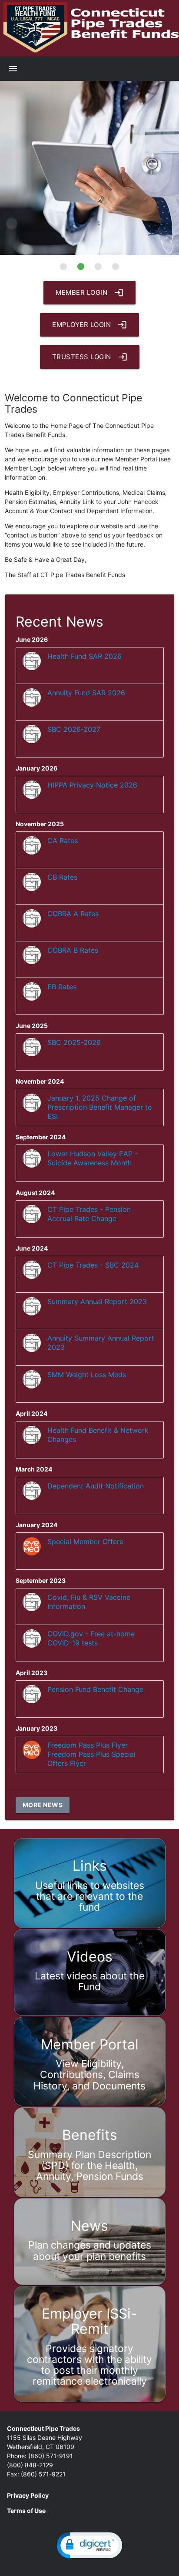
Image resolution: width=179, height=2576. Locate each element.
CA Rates (63, 841)
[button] (89, 2545)
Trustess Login (90, 357)
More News (43, 1805)
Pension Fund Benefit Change (95, 1689)
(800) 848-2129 (30, 2465)
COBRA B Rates (73, 950)
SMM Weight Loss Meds (87, 1375)
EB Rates (62, 987)
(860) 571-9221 (43, 2474)
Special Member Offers (85, 1542)
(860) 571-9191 (51, 2456)
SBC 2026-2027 (74, 729)
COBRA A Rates (73, 914)
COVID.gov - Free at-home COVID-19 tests (91, 1638)
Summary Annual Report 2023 (97, 1301)
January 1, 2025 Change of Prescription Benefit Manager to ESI (100, 1107)
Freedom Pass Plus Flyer (88, 1745)
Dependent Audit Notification (96, 1486)
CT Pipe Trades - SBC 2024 (93, 1265)
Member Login (89, 293)
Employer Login (89, 325)
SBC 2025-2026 (74, 1042)
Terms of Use (26, 2511)
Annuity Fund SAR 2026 (86, 693)
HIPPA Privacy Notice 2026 (92, 785)
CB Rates (62, 877)
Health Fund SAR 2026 (85, 656)
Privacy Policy (28, 2495)
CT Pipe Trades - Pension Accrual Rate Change (89, 1214)
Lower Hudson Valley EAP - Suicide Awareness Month (93, 1158)
